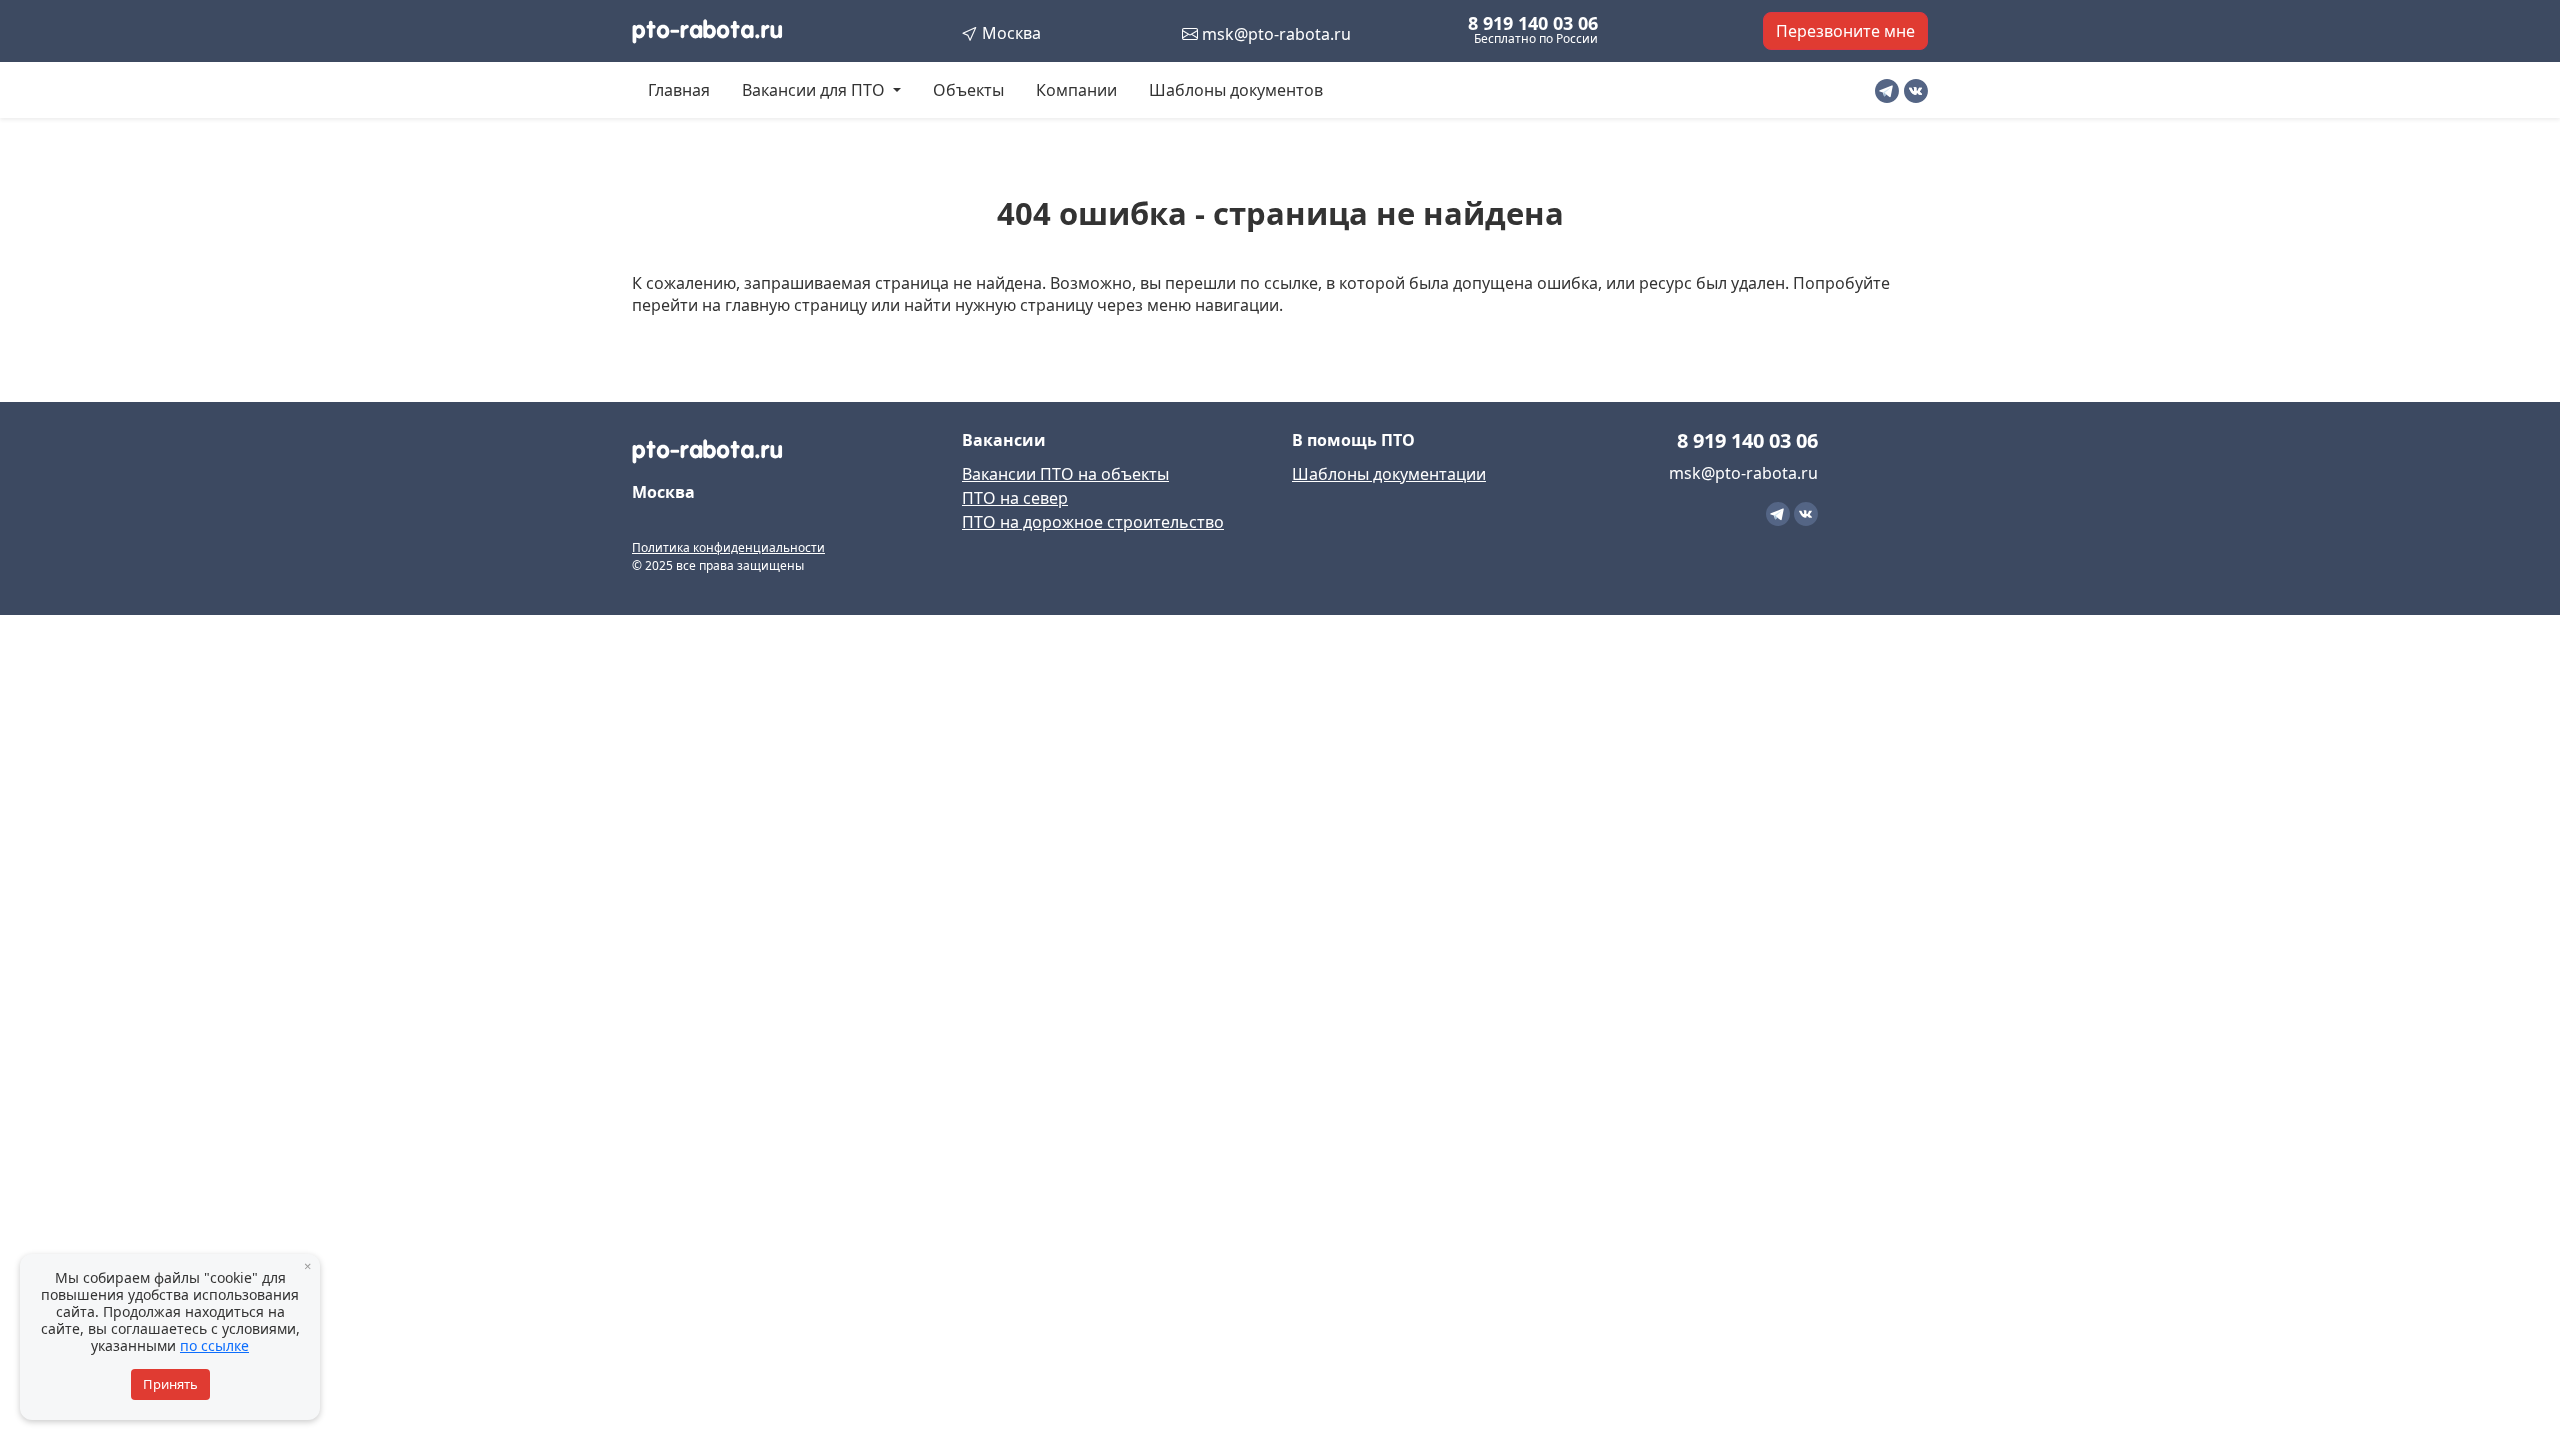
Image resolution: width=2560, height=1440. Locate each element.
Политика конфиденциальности (728, 547)
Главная (679, 90)
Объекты (968, 90)
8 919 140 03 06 (1533, 23)
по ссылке (214, 1345)
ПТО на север (1015, 498)
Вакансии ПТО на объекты (1065, 474)
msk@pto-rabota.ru (1274, 34)
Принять (170, 1384)
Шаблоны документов (1236, 90)
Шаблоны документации (1389, 474)
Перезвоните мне (1845, 31)
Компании (1076, 90)
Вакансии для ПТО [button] (815, 90)
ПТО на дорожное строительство (1093, 522)
